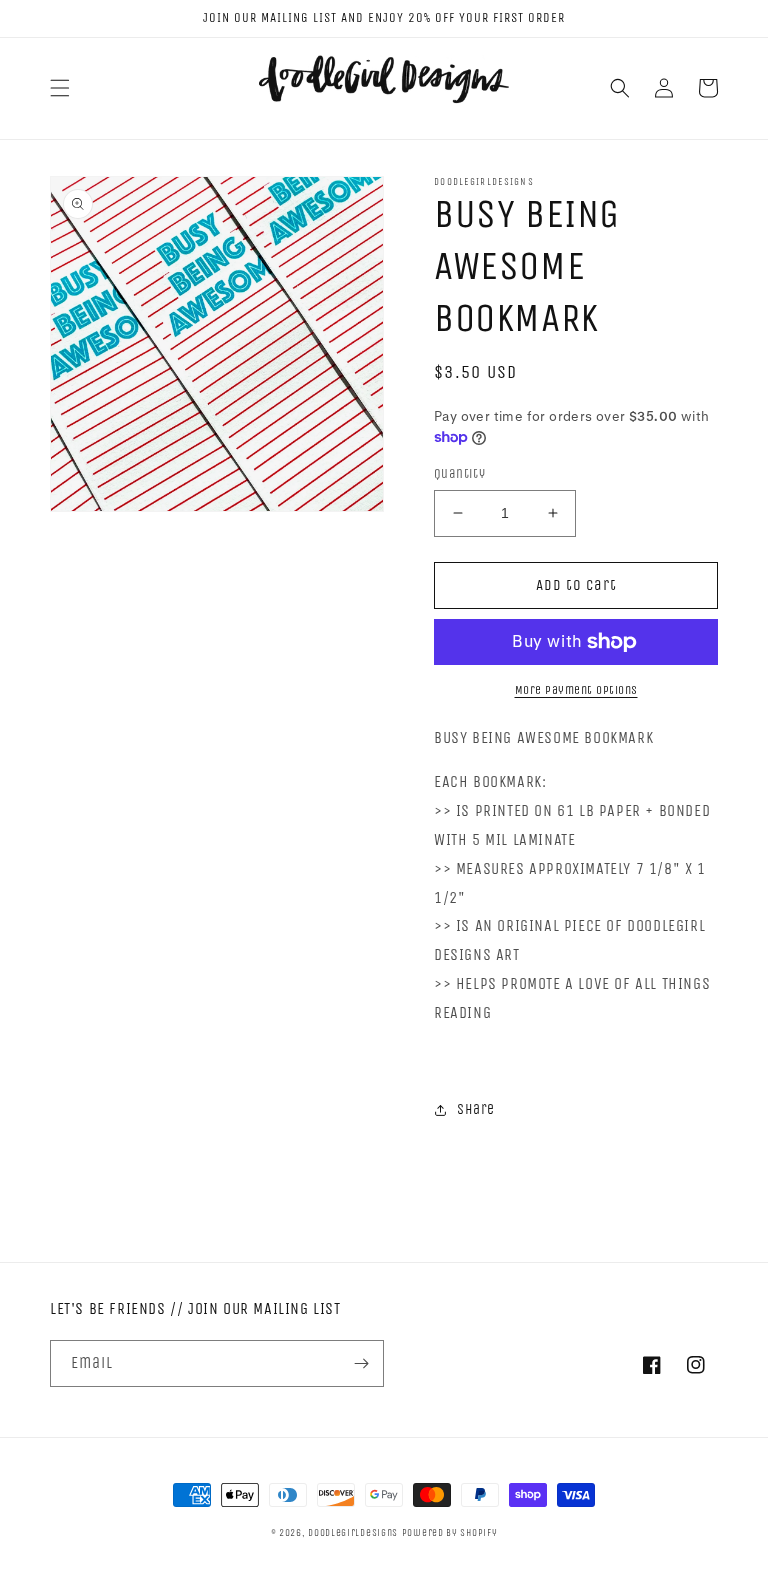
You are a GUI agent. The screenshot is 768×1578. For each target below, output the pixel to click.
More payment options (576, 690)
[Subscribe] (361, 1363)
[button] (60, 88)
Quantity (459, 473)
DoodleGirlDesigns (353, 1533)
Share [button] (476, 1109)
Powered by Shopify (450, 1533)
